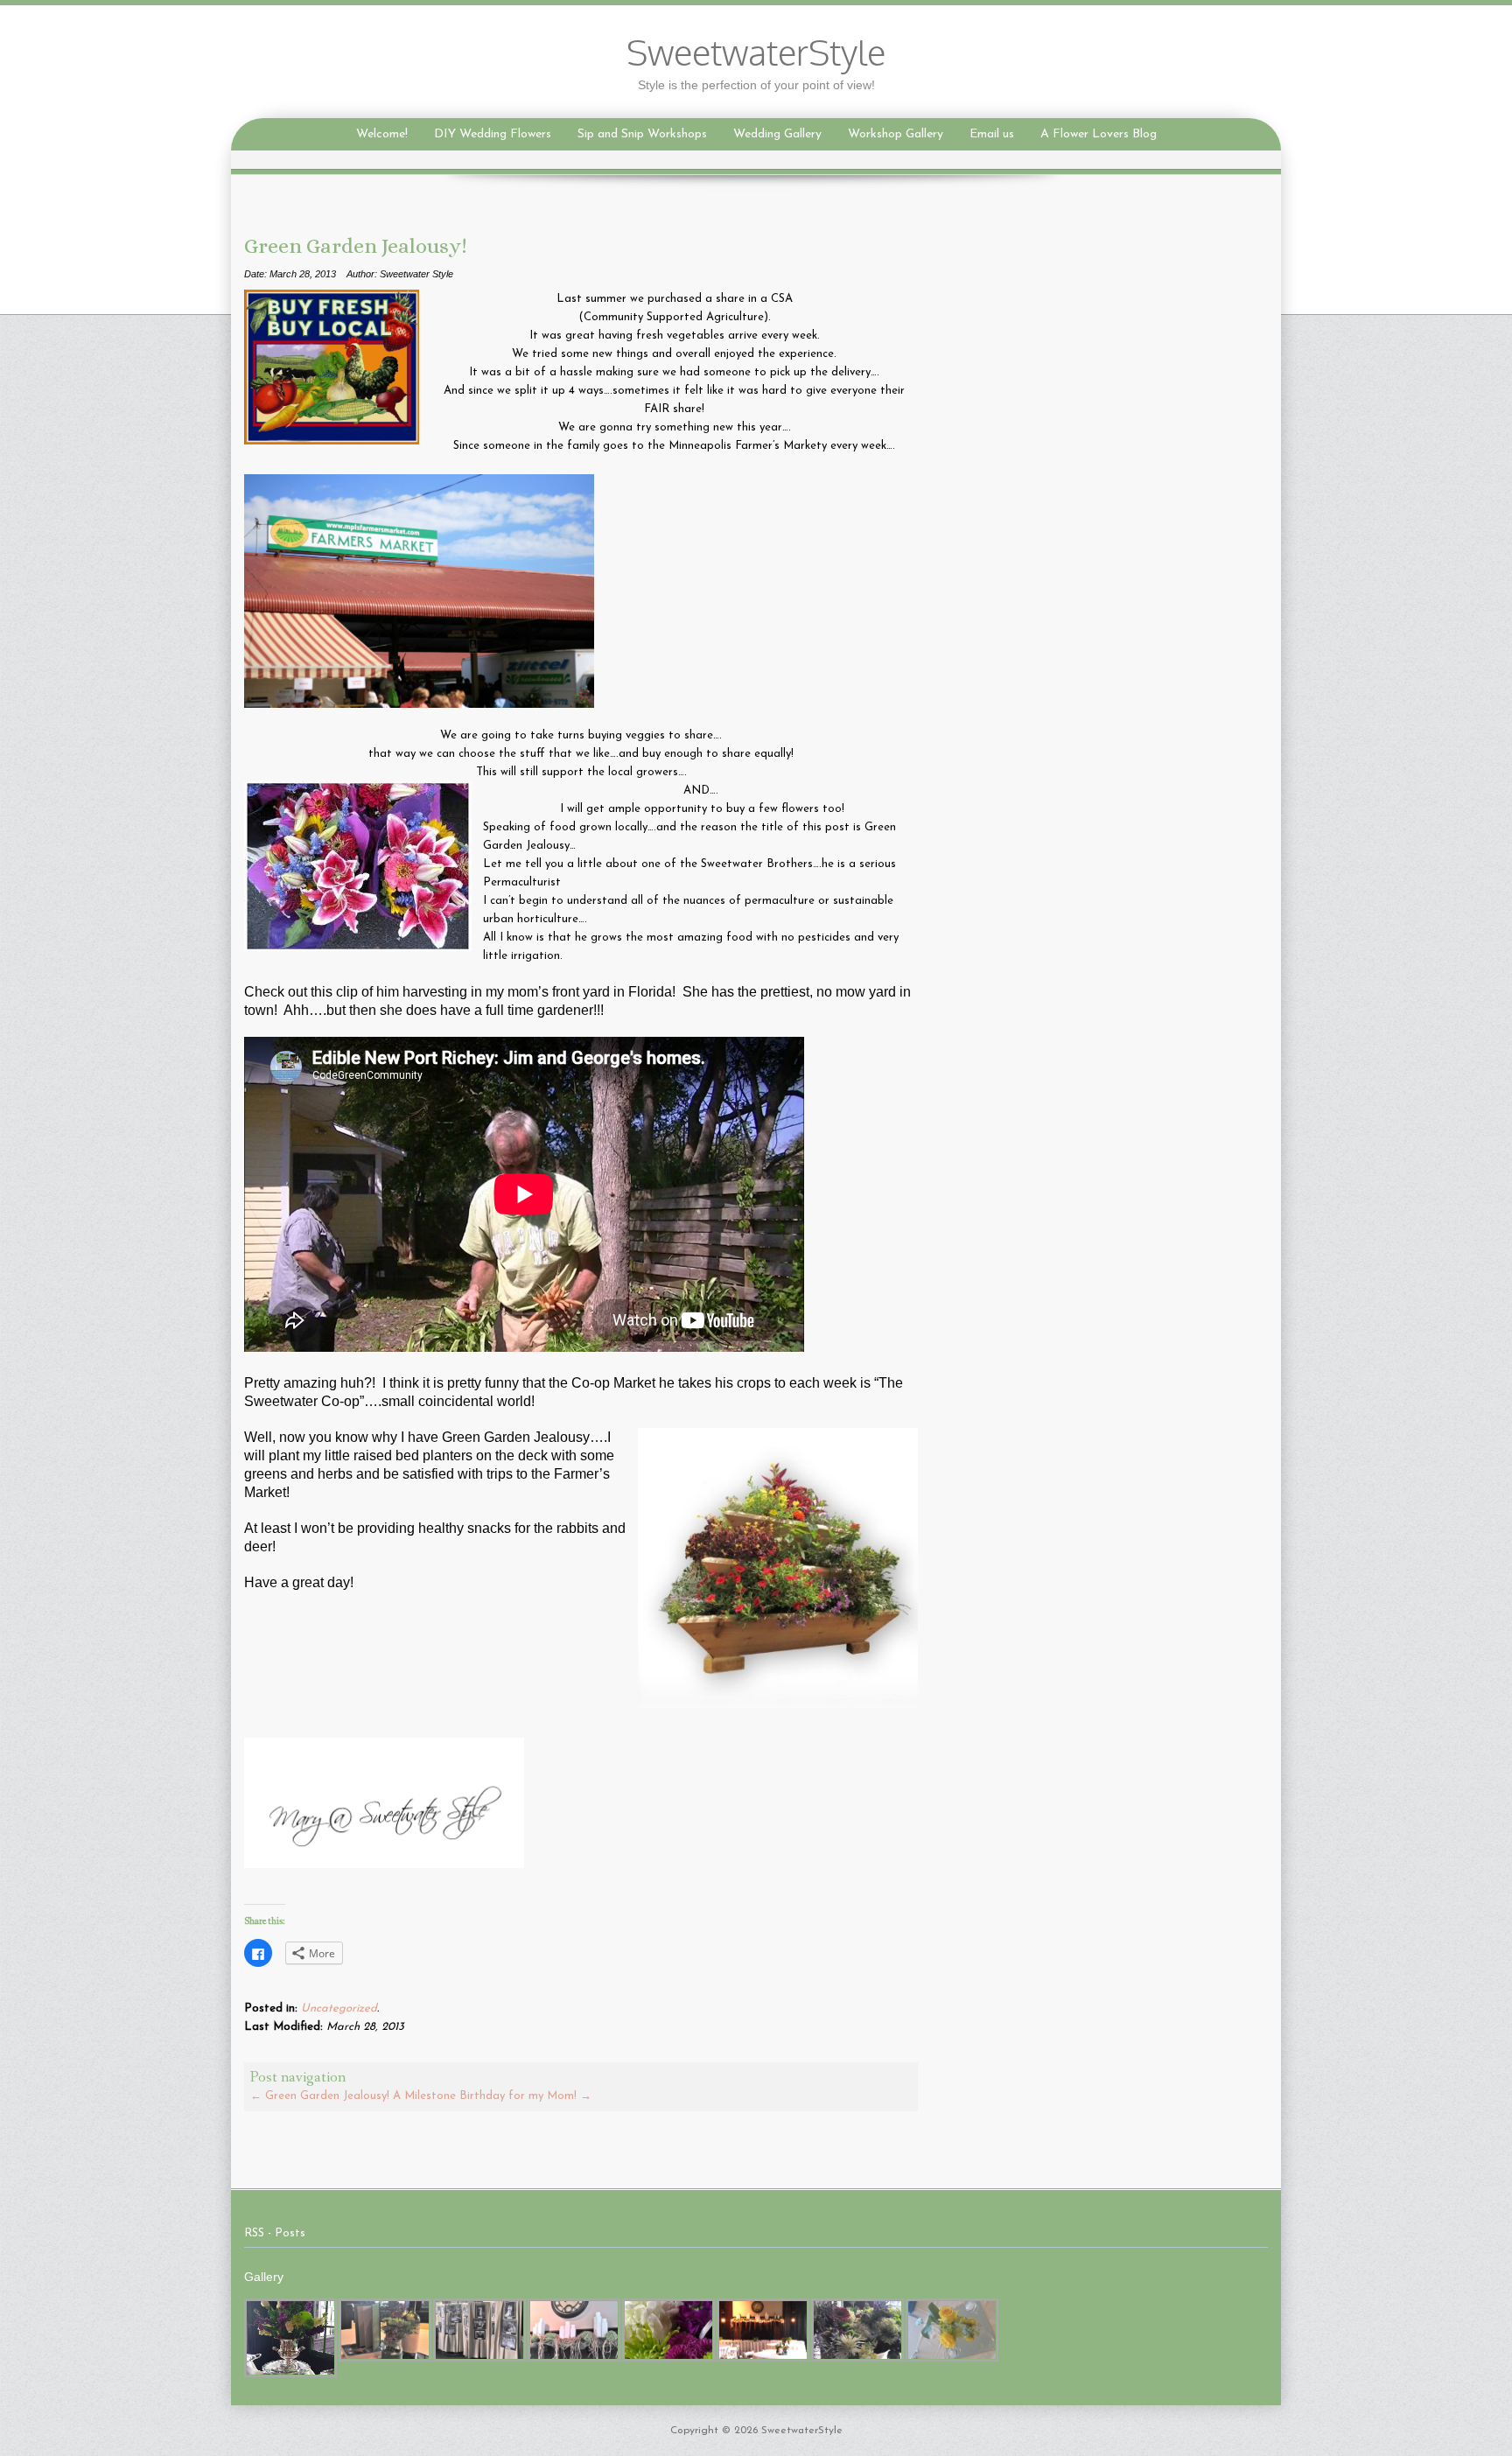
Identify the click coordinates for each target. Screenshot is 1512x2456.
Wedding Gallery (777, 134)
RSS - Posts (275, 2233)
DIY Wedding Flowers (493, 134)
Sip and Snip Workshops (642, 134)
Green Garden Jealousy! (320, 2096)
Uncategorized (339, 2008)
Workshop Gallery (896, 134)
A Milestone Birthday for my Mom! (492, 2096)
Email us (992, 134)
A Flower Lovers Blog (1099, 134)
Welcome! (382, 134)
